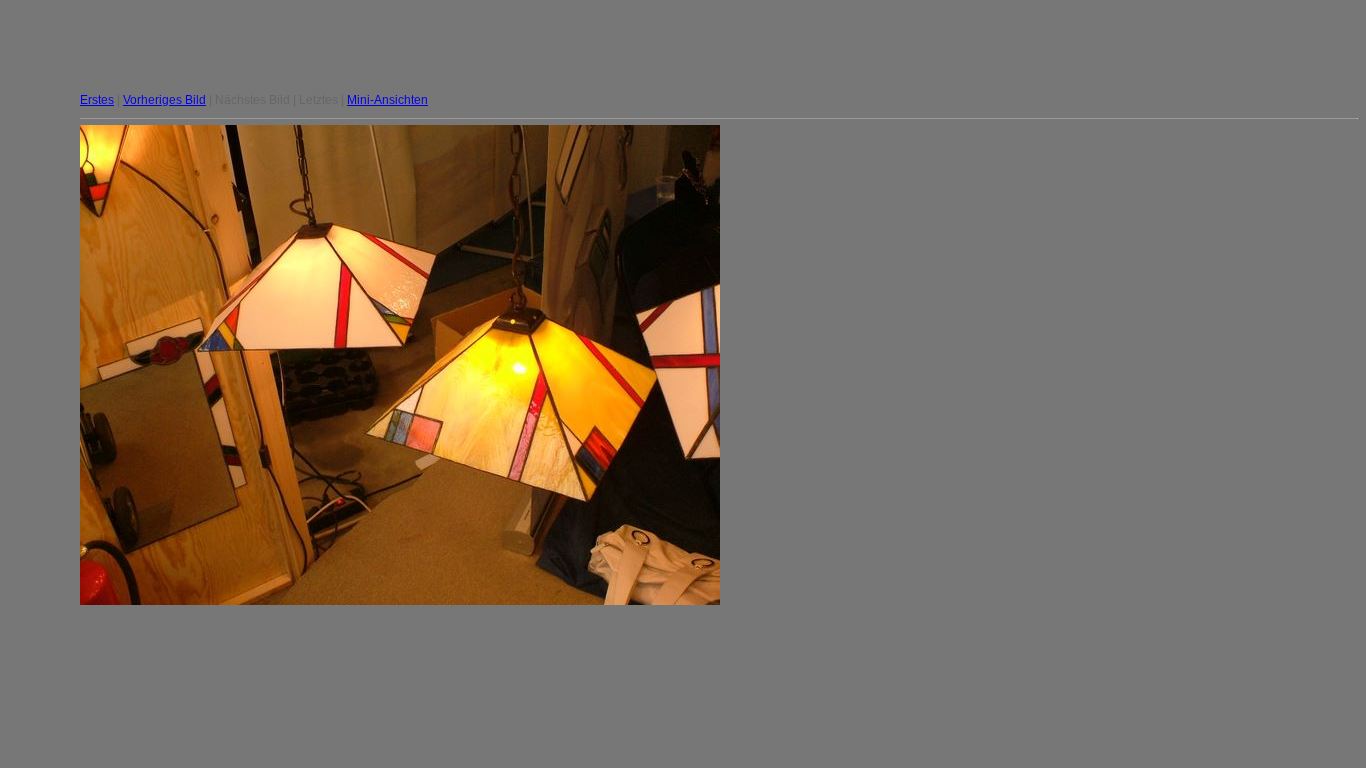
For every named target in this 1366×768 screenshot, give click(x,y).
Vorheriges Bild (164, 100)
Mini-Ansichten (387, 100)
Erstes (97, 100)
